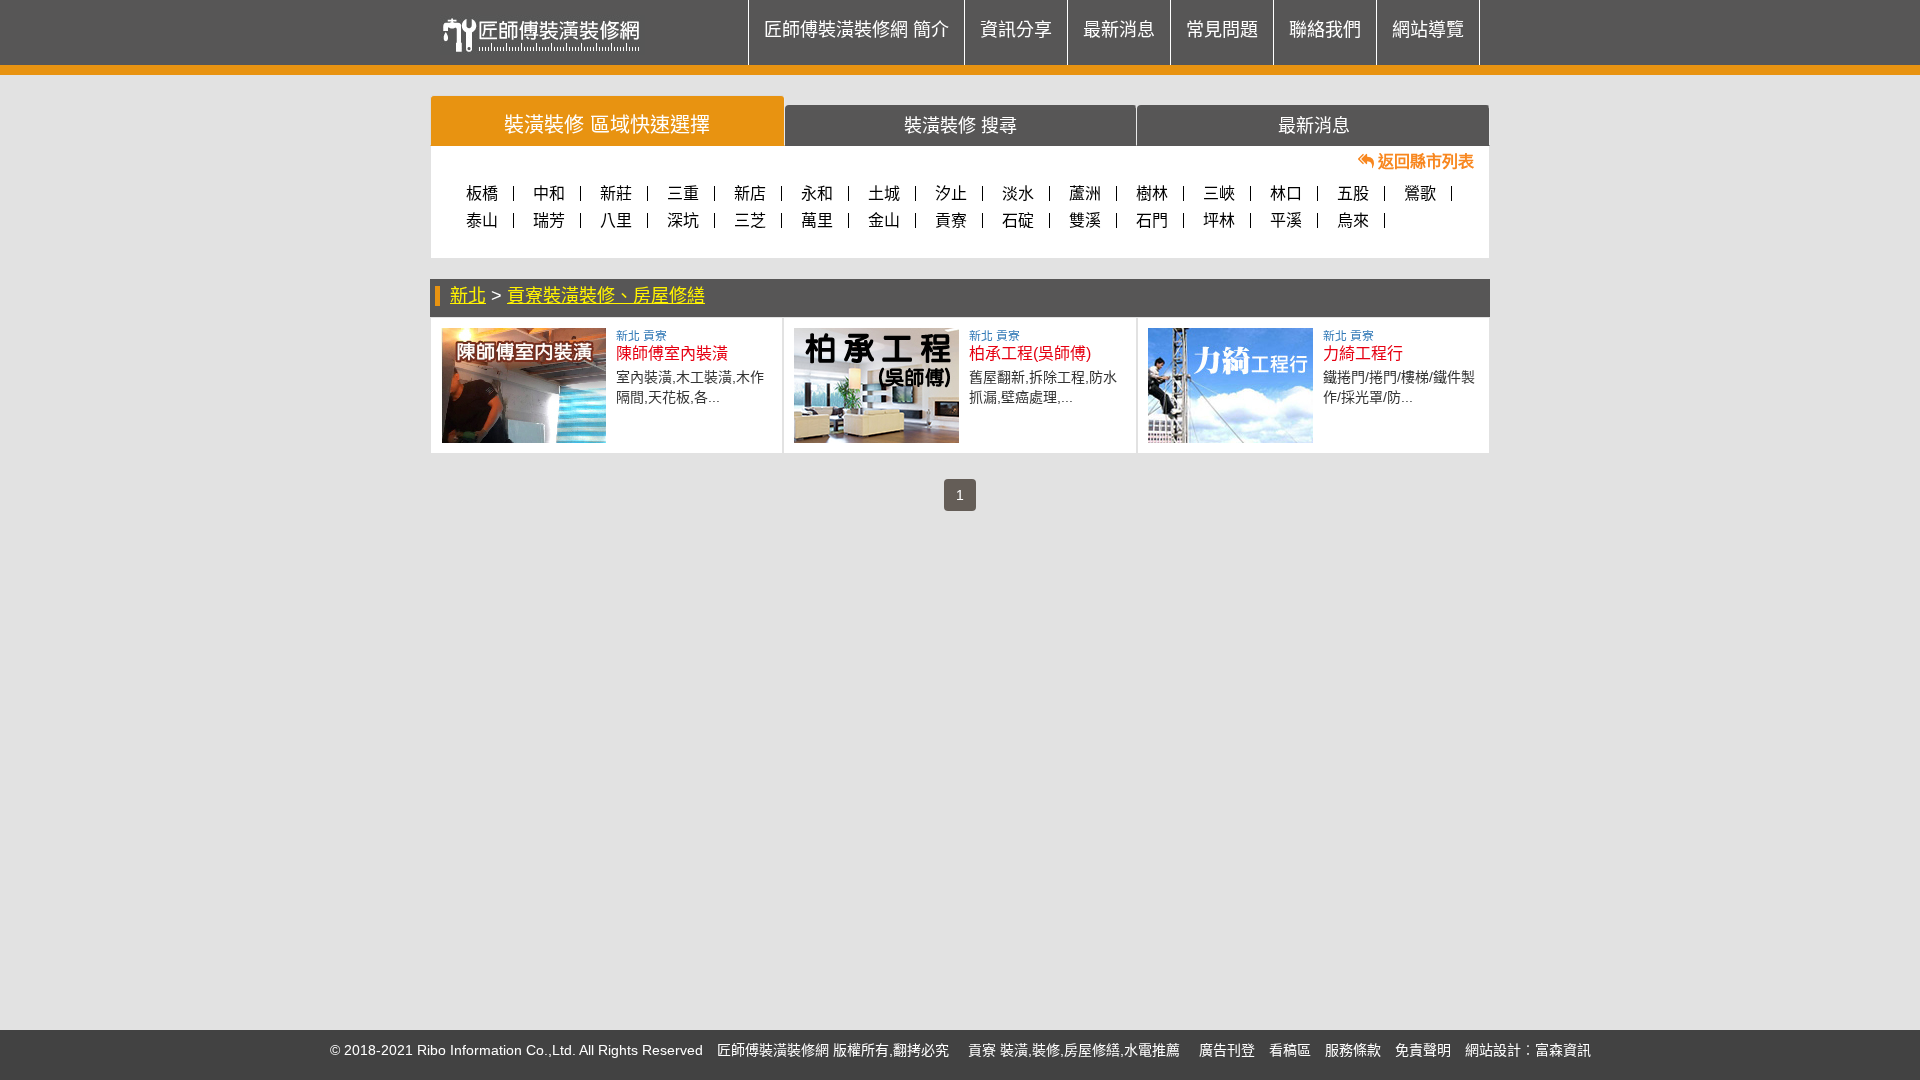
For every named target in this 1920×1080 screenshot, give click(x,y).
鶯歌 (1420, 193)
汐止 (951, 193)
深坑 (683, 220)
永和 (817, 193)
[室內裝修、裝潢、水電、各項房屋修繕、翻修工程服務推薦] (547, 25)
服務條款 (1353, 1050)
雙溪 (1085, 220)
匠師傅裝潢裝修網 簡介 (856, 30)
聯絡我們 (1325, 30)
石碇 (1018, 220)
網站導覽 (1428, 30)
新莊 (616, 193)
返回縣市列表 (1424, 161)
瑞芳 (549, 220)
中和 (549, 193)
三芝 (750, 220)
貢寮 (951, 220)
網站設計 (1493, 1050)
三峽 (1219, 193)
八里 (616, 220)
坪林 (1219, 220)
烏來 (1353, 220)
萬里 (817, 220)
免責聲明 (1423, 1050)
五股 (1353, 193)
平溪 (1286, 220)
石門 (1152, 220)
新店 (750, 193)
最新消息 (1119, 30)
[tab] (607, 120)
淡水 (1018, 193)
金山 (884, 220)
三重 (683, 193)
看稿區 (1290, 1050)
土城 (884, 193)
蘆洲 (1085, 193)
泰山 (482, 220)
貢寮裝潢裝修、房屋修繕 (606, 296)
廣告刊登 (1227, 1050)
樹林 (1152, 193)
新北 (468, 296)
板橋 (482, 193)
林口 (1286, 193)
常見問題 (1222, 30)
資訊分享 (1016, 30)
